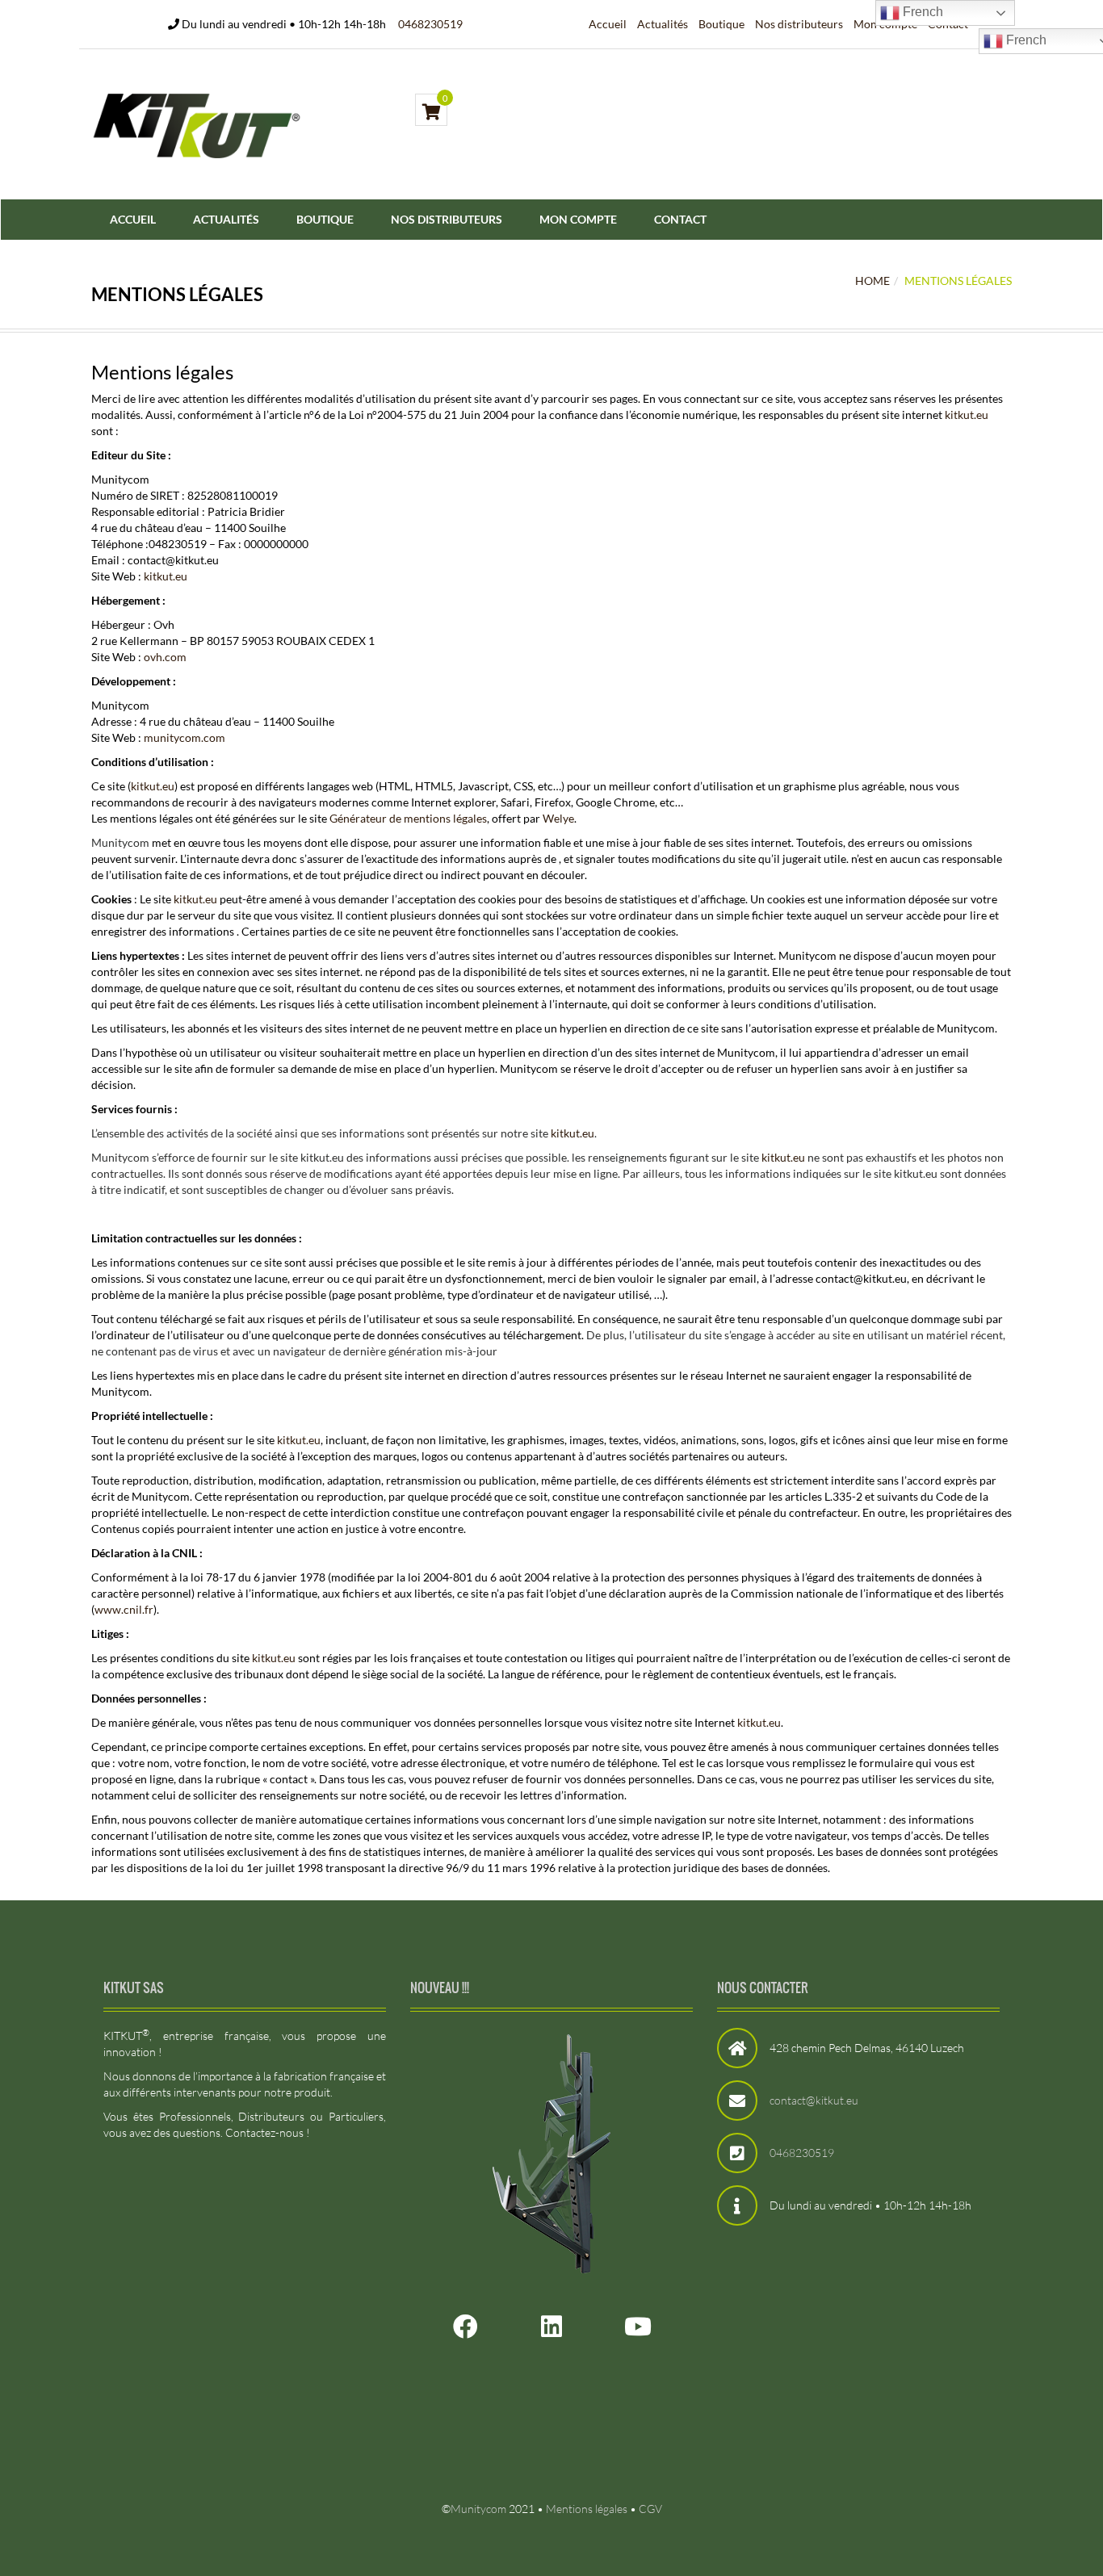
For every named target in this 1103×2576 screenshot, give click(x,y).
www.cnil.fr (124, 1609)
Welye (558, 818)
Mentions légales (587, 2509)
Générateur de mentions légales (408, 818)
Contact (680, 219)
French (921, 12)
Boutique (721, 24)
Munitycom (478, 2509)
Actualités (663, 24)
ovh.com (165, 657)
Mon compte (578, 219)
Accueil (608, 24)
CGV (650, 2509)
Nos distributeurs (799, 24)
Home (872, 281)
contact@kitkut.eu (814, 2100)
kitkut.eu (967, 415)
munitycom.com (185, 737)
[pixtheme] (197, 124)
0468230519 (430, 24)
